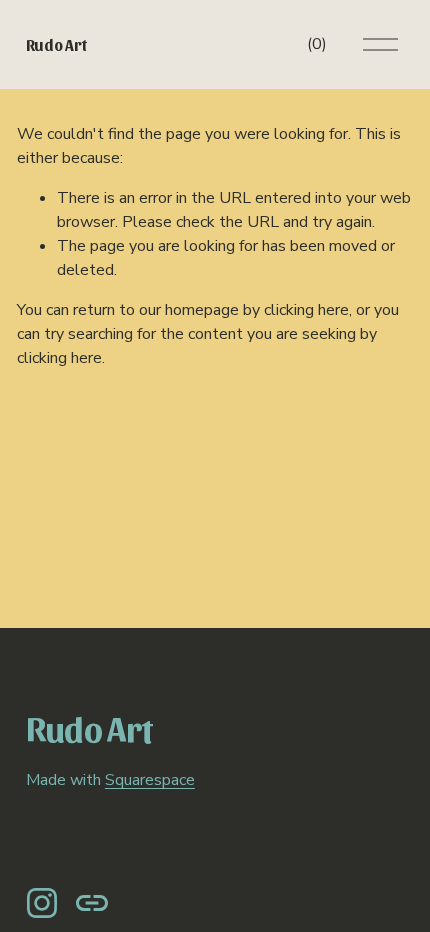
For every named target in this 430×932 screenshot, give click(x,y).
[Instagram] (42, 903)
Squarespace (150, 780)
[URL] (92, 903)
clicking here (306, 310)
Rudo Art (56, 44)
